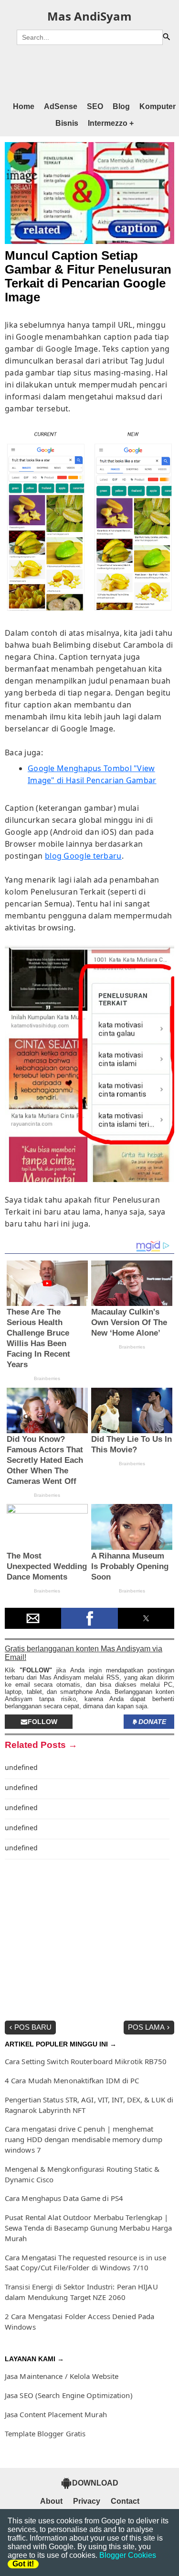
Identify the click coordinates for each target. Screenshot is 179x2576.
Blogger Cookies (128, 2555)
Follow (42, 1722)
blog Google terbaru (83, 856)
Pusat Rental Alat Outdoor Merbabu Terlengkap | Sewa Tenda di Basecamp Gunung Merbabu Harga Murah (88, 2228)
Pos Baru (33, 2027)
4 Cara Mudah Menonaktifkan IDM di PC (72, 2080)
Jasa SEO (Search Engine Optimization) (69, 2395)
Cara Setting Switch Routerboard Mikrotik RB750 (86, 2061)
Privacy (87, 2501)
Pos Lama (146, 2027)
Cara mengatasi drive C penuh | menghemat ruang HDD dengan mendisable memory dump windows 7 (84, 2139)
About (51, 2501)
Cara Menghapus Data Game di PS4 (64, 2198)
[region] (89, 72)
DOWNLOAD (95, 2483)
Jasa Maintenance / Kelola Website (62, 2376)
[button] (33, 1618)
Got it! (23, 2564)
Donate (152, 1722)
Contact (125, 2501)
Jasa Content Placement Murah (56, 2414)
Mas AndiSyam (89, 16)
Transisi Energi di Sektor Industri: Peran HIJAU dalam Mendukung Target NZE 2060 (81, 2292)
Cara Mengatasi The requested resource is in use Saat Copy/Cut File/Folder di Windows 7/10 (85, 2263)
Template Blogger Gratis (45, 2433)
